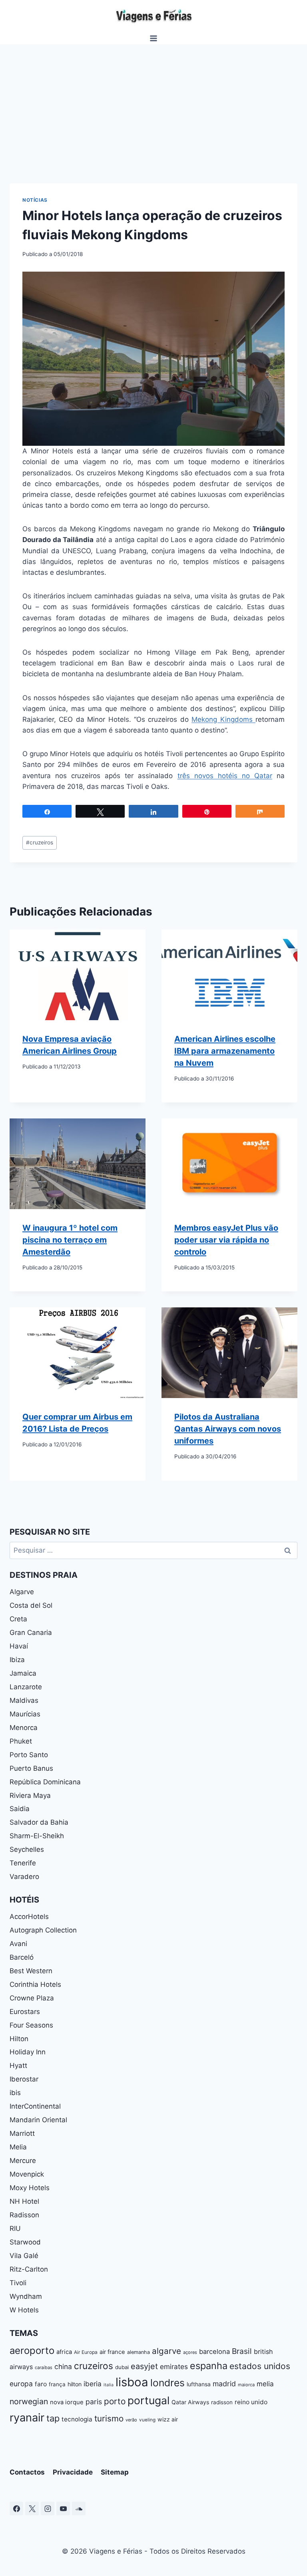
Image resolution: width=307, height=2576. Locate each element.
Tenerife (23, 1863)
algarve (166, 2351)
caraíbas (44, 2367)
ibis (15, 2093)
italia (109, 2385)
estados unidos (260, 2366)
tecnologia (77, 2419)
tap (53, 2418)
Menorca (24, 1728)
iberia (93, 2384)
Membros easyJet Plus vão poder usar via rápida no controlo (226, 1240)
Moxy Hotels (30, 2188)
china (63, 2366)
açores (190, 2352)
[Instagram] (48, 2508)
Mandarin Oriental (38, 2120)
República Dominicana (45, 1782)
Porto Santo (29, 1755)
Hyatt (18, 2066)
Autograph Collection (43, 1930)
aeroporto (32, 2351)
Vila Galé (24, 2256)
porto (115, 2401)
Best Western (31, 1971)
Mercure (23, 2161)
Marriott (22, 2133)
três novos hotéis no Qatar (225, 776)
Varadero (24, 1877)
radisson (222, 2402)
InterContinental (35, 2106)
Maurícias (25, 1714)
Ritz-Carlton (29, 2269)
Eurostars (25, 2012)
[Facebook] (16, 2508)
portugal (149, 2400)
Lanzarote (26, 1687)
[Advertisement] (153, 104)
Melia (18, 2147)
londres (167, 2383)
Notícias (35, 200)
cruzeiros (40, 842)
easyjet (144, 2366)
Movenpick (27, 2174)
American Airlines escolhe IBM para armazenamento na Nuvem (225, 1051)
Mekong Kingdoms (223, 719)
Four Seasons (31, 2025)
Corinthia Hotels (35, 1984)
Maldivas (24, 1700)
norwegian (29, 2401)
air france (112, 2352)
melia (265, 2384)
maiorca (246, 2385)
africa (64, 2352)
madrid (224, 2384)
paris (94, 2402)
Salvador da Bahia (39, 1822)
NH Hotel (24, 2201)
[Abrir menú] (154, 38)
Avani (18, 1944)
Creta (18, 1619)
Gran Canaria (31, 1633)
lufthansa (199, 2384)
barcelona (214, 2352)
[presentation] (78, 975)
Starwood (25, 2242)
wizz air (168, 2419)
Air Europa (86, 2352)
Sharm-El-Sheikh (37, 1836)
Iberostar (24, 2079)
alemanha (139, 2352)
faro (41, 2384)
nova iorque (67, 2402)
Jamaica (23, 1673)
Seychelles (27, 1849)
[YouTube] (63, 2508)
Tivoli (18, 2283)
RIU (15, 2228)
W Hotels (24, 2310)
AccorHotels (29, 1917)
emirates (174, 2366)
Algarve (22, 1592)
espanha (209, 2366)
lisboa (132, 2382)
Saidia (20, 1809)
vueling (147, 2420)
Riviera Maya (30, 1795)
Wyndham (26, 2296)
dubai (122, 2367)
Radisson (24, 2215)
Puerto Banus (31, 1768)
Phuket (21, 1741)
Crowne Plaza (32, 1998)
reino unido (251, 2402)
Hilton (19, 2039)
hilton (75, 2384)
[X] (32, 2508)
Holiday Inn (28, 2052)
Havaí (19, 1646)
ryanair (27, 2418)
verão (131, 2420)
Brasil (242, 2351)
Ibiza (17, 1660)
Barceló (22, 1957)
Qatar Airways (190, 2402)
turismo (109, 2418)
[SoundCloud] (79, 2508)
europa (21, 2384)
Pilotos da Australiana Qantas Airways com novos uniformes (228, 1429)
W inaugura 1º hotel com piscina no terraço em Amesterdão (70, 1240)
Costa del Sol (31, 1605)
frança (57, 2384)
